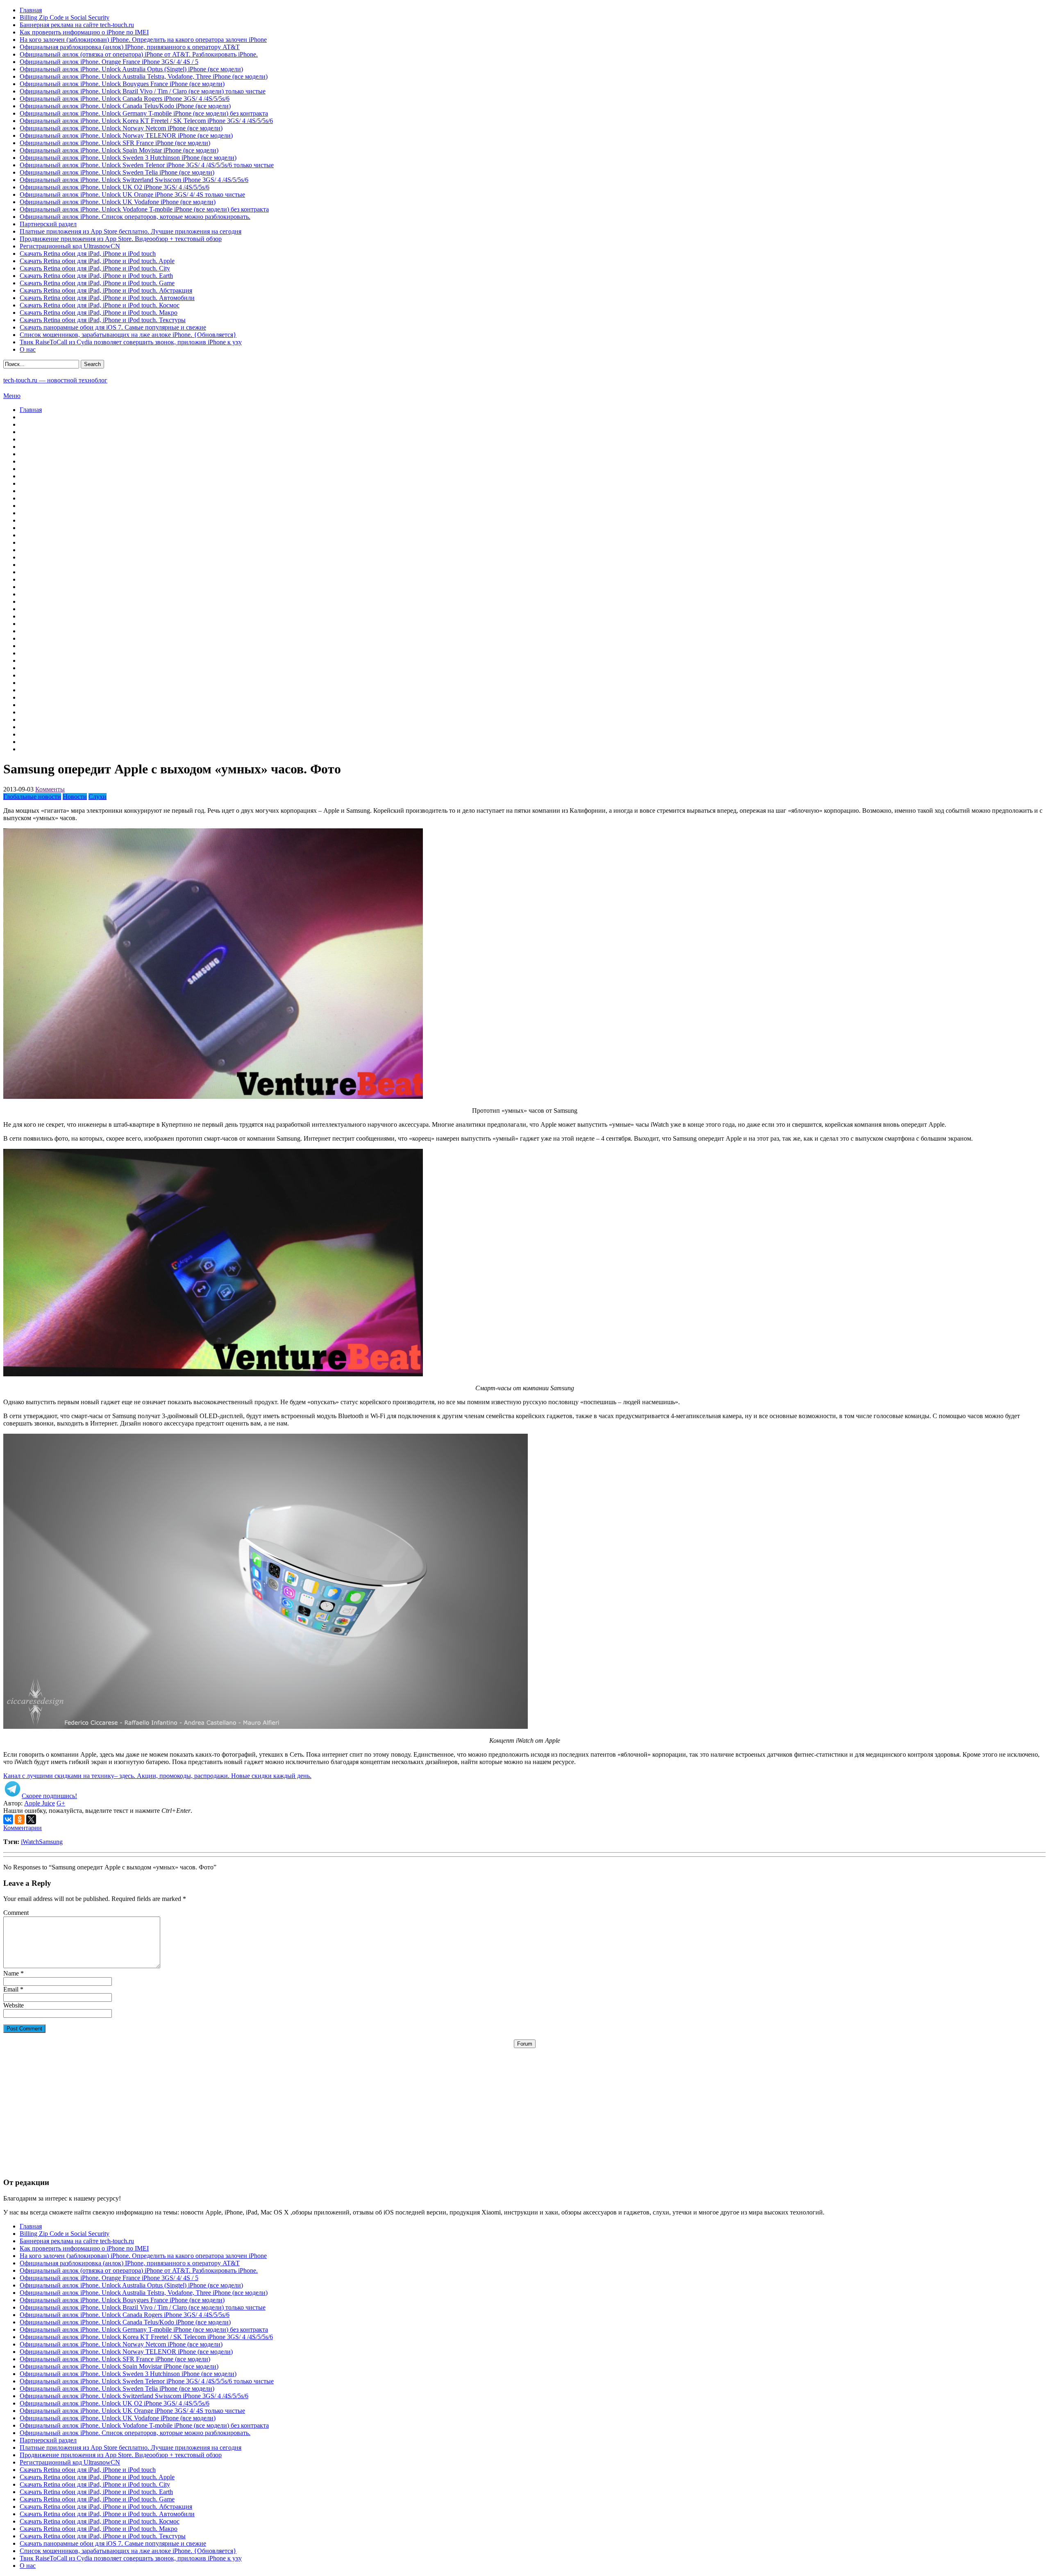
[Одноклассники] (20, 1819)
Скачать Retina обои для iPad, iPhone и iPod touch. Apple (97, 261)
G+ (61, 1803)
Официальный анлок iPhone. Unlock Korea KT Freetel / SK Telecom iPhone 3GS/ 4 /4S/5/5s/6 (146, 121)
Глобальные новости (32, 797)
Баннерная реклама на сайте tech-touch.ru (77, 25)
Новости (75, 797)
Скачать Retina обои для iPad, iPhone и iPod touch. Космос (100, 305)
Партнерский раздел (48, 224)
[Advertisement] (524, 2105)
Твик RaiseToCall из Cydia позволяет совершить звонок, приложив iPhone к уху (131, 342)
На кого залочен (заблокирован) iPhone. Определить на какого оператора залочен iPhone (143, 40)
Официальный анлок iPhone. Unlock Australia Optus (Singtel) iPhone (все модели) (131, 69)
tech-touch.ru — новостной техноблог (55, 380)
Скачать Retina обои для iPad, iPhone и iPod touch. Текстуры (103, 320)
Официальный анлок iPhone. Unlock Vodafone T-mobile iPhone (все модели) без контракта (144, 209)
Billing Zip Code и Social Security (65, 17)
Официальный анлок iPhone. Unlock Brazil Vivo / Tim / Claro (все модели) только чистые (143, 91)
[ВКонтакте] (8, 1819)
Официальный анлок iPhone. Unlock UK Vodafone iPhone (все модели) (118, 202)
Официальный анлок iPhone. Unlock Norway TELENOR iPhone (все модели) (126, 135)
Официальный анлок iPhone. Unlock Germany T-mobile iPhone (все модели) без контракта (144, 113)
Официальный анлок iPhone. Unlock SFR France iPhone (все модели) (115, 143)
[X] (31, 1819)
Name (11, 1973)
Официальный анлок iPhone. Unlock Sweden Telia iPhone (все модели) (117, 172)
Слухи (98, 797)
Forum (525, 2044)
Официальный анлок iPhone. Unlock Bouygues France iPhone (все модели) (122, 84)
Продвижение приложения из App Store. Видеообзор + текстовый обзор (121, 239)
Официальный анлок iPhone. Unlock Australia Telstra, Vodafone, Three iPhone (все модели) (144, 76)
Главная (31, 10)
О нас (28, 349)
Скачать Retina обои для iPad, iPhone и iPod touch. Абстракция (106, 290)
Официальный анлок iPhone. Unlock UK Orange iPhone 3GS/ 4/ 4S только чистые (132, 194)
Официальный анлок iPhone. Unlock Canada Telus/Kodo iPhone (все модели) (125, 106)
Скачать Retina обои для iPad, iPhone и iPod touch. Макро (99, 313)
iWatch (30, 1842)
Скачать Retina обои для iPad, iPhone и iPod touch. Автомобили (107, 298)
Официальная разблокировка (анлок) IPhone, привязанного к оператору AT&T (130, 47)
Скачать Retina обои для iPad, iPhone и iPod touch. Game (97, 283)
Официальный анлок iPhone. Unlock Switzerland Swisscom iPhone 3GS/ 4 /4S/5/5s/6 (134, 180)
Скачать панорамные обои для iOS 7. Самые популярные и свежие (113, 327)
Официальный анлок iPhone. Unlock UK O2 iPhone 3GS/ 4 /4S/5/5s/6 (115, 187)
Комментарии (23, 1828)
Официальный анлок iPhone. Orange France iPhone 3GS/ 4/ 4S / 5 (109, 62)
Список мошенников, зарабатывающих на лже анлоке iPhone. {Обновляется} (128, 335)
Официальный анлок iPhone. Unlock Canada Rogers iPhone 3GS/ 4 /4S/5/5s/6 (125, 99)
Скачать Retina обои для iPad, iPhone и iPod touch (88, 254)
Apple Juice (40, 1803)
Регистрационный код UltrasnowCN (70, 246)
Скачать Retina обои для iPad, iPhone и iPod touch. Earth (96, 276)
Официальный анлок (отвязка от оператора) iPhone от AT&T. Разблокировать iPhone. (139, 54)
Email (11, 1989)
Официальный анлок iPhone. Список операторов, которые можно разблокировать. (135, 217)
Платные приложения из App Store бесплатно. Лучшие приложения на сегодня (131, 231)
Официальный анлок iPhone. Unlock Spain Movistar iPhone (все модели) (119, 150)
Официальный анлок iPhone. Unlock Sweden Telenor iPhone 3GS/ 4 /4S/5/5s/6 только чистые (147, 165)
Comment (16, 1913)
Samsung (51, 1842)
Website (14, 2005)
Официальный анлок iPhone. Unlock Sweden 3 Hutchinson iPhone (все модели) (128, 158)
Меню (12, 396)
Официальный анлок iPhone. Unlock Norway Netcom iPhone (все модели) (121, 128)
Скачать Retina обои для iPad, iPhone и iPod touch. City (95, 268)
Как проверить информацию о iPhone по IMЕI (84, 32)
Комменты (50, 789)
